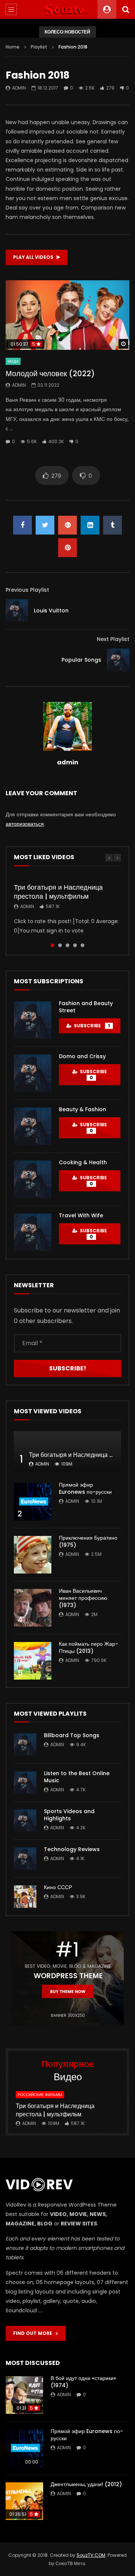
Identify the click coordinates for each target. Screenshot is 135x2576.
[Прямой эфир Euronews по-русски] (33, 1502)
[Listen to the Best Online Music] (25, 1783)
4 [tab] (75, 945)
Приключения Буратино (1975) (88, 1541)
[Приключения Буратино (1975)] (33, 1555)
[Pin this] (67, 548)
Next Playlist (113, 639)
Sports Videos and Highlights (69, 1815)
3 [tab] (67, 945)
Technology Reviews (72, 1849)
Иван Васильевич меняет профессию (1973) (83, 1598)
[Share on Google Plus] (67, 525)
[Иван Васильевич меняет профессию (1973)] (33, 1608)
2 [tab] (60, 945)
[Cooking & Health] (33, 1179)
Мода (13, 361)
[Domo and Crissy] (33, 1073)
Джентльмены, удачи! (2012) (86, 2484)
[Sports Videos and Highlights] (25, 1821)
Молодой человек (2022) (50, 374)
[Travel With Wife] (33, 1232)
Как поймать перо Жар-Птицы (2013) (88, 1647)
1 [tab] (52, 945)
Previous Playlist (27, 590)
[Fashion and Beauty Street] (33, 1020)
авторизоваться (25, 824)
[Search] (126, 9)
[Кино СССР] (25, 1897)
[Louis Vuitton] (17, 611)
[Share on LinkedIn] (90, 525)
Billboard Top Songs (72, 1735)
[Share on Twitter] (45, 525)
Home (13, 47)
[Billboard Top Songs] (25, 1745)
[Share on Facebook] (22, 525)
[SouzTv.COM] (67, 9)
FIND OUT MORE (34, 2333)
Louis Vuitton (51, 611)
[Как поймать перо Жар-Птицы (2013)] (33, 1661)
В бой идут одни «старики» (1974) (83, 2382)
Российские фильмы (40, 2095)
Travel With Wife (81, 1215)
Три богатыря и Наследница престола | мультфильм (58, 892)
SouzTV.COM (91, 2555)
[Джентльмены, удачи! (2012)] (24, 2501)
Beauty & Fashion (82, 1109)
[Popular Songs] (118, 660)
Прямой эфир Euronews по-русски (85, 1488)
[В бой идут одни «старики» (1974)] (24, 2395)
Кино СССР (58, 1887)
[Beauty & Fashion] (33, 1126)
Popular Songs (81, 660)
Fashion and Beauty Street (86, 1007)
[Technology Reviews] (25, 1859)
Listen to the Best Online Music (77, 1777)
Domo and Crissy (82, 1056)
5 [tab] (82, 945)
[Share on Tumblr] (112, 525)
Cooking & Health (83, 1162)
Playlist (39, 47)
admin (19, 88)
